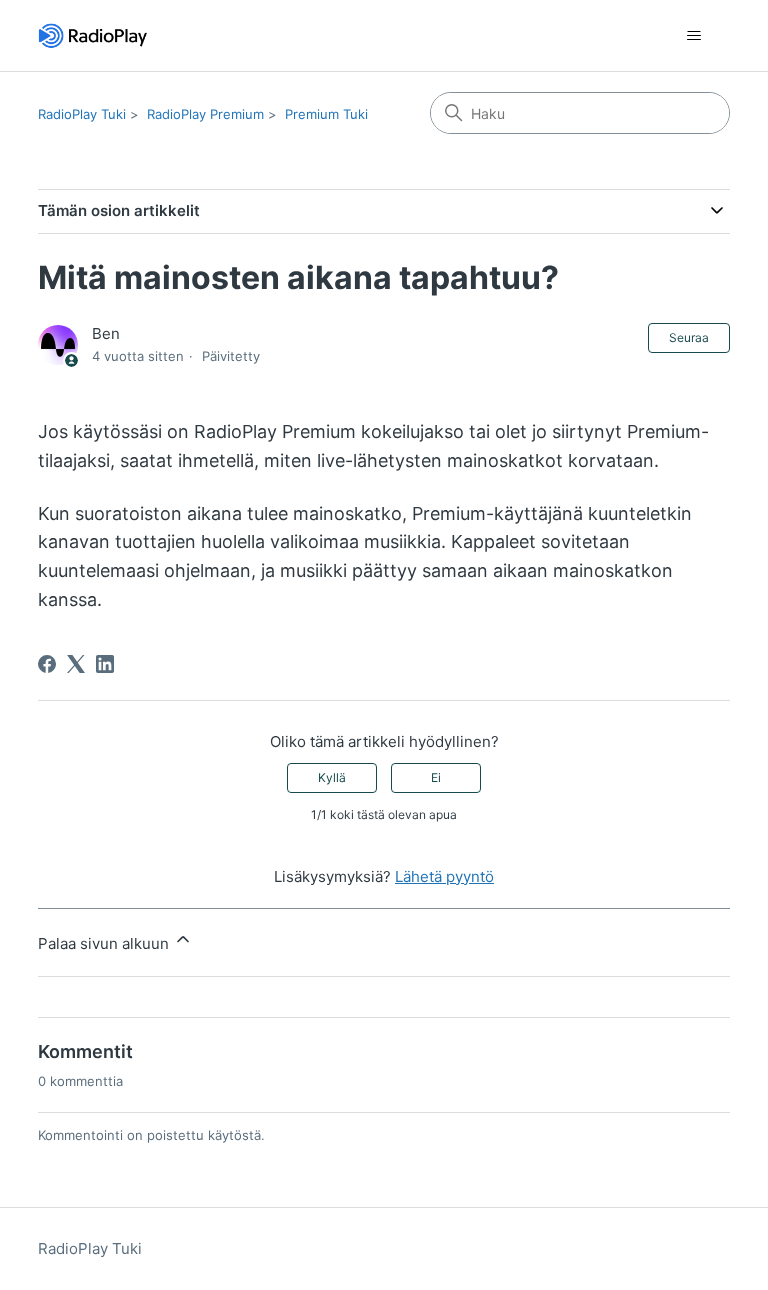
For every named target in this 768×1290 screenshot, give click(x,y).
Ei (436, 777)
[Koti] (92, 35)
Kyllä (332, 777)
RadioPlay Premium (205, 114)
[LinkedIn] (105, 664)
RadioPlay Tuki (82, 114)
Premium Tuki (326, 114)
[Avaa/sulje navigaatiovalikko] (694, 36)
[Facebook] (47, 664)
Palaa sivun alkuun (105, 943)
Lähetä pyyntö (444, 876)
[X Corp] (76, 664)
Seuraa (689, 337)
